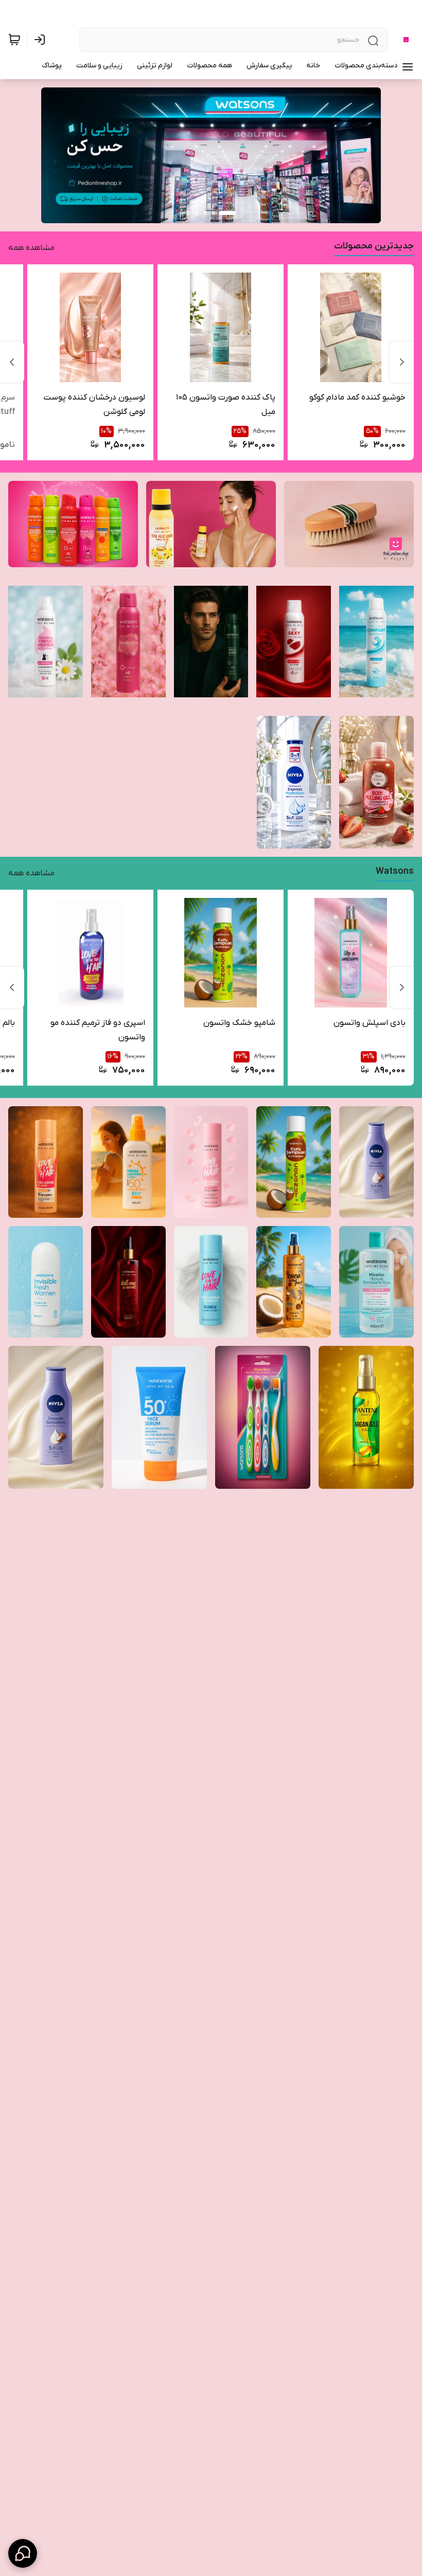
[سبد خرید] (14, 40)
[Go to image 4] (197, 213)
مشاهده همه (31, 248)
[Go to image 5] (188, 213)
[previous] (402, 362)
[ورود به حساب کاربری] (42, 40)
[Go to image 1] (227, 213)
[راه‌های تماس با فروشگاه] (23, 2553)
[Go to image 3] (205, 213)
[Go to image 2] (213, 213)
